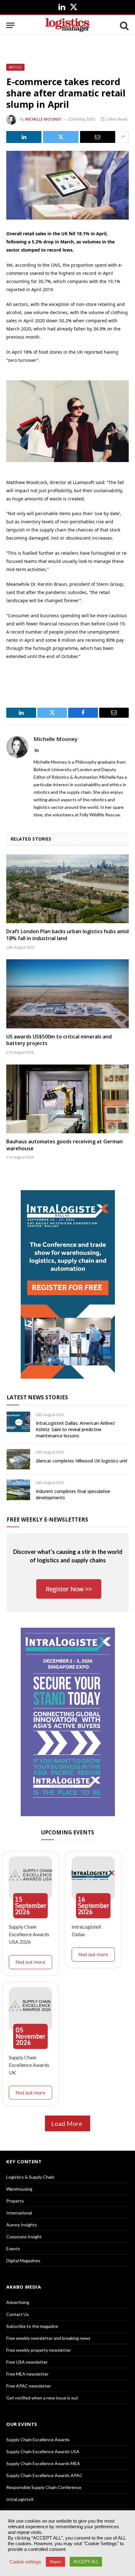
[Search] (124, 25)
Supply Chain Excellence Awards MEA (43, 2463)
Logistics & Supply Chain (30, 2177)
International (19, 2213)
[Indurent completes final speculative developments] (18, 1490)
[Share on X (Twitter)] (61, 137)
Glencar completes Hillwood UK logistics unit (82, 1461)
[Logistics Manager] (67, 25)
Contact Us (18, 2314)
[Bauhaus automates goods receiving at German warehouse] (67, 1099)
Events (13, 2249)
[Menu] (10, 25)
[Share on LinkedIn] (24, 137)
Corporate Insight (24, 2237)
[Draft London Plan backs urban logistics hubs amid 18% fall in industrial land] (67, 889)
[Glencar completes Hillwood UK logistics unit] (18, 1459)
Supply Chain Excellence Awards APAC (44, 2475)
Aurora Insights (22, 2225)
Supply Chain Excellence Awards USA (43, 2451)
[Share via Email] (98, 137)
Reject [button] (55, 2562)
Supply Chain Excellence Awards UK (29, 2065)
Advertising (18, 2302)
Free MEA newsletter (27, 2374)
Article (15, 67)
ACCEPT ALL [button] (86, 2562)
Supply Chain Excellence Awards (38, 2440)
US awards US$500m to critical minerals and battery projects (59, 1040)
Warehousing (19, 2189)
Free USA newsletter (27, 2362)
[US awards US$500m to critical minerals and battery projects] (67, 994)
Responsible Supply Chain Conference (44, 2487)
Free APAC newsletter (29, 2386)
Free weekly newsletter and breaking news (48, 2338)
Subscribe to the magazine (32, 2326)
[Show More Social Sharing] (123, 137)
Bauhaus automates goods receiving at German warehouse (65, 1145)
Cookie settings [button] (25, 2562)
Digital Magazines (23, 2260)
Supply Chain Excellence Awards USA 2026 (29, 1934)
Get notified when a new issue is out (42, 2398)
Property (15, 2201)
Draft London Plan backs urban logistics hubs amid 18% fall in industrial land (67, 935)
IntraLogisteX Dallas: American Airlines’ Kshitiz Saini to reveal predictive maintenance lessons (76, 1429)
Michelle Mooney (43, 119)
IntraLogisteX (20, 2499)
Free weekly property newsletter (39, 2350)
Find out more (30, 1962)
